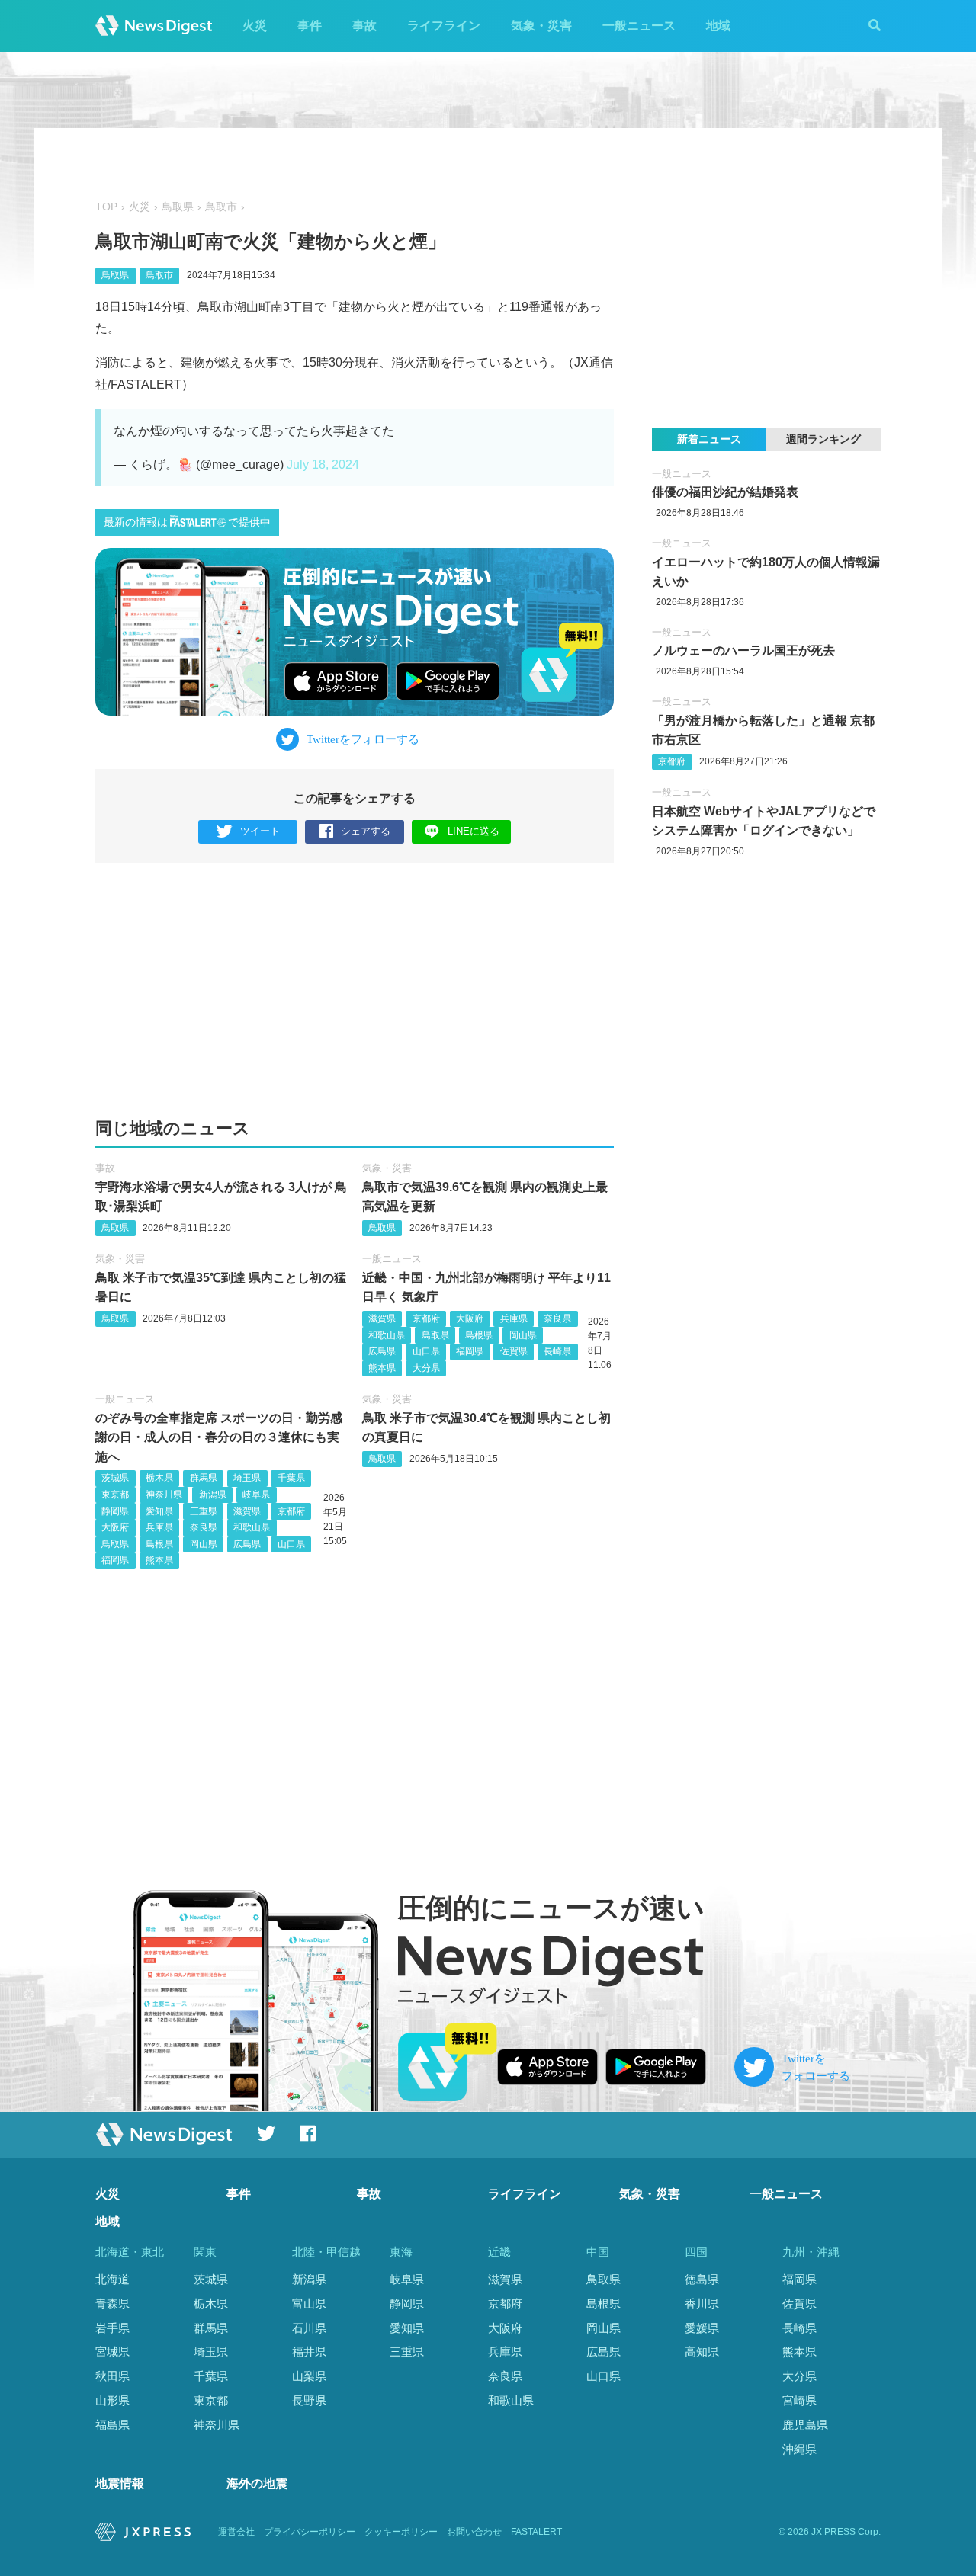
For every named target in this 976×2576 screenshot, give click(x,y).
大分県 (426, 1368)
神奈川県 (164, 1495)
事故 (364, 26)
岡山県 (523, 1335)
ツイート (260, 831)
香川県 (702, 2304)
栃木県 (159, 1478)
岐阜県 (256, 1495)
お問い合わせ (474, 2532)
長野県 (309, 2400)
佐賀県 (514, 1351)
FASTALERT (536, 2532)
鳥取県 (178, 207)
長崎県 (557, 1351)
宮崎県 (799, 2400)
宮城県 (112, 2352)
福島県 (112, 2425)
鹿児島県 (805, 2425)
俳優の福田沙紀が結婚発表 (725, 492)
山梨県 (309, 2376)
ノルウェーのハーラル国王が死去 (743, 650)
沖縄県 (799, 2449)
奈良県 (557, 1318)
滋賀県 (382, 1318)
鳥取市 (221, 207)
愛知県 (159, 1511)
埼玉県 (247, 1478)
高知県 (702, 2352)
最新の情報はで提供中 (187, 522)
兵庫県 (514, 1318)
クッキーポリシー (401, 2532)
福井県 (309, 2352)
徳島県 (702, 2279)
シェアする (366, 831)
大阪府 (470, 1318)
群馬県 (204, 1478)
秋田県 (112, 2376)
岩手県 (112, 2328)
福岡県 (470, 1351)
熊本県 (382, 1368)
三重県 (204, 1511)
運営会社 (236, 2532)
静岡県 (115, 1511)
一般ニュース (639, 26)
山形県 (112, 2400)
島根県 (479, 1335)
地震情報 (120, 2483)
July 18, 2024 (323, 465)
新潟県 (213, 1495)
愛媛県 (702, 2328)
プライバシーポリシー (310, 2532)
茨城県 (115, 1478)
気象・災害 (541, 26)
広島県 (382, 1351)
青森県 (112, 2304)
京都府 (426, 1318)
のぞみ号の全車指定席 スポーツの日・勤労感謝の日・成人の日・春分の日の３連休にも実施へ (219, 1437)
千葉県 (291, 1478)
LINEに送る (474, 831)
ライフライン (444, 26)
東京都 (115, 1495)
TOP (106, 207)
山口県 (426, 1351)
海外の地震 (257, 2483)
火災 (255, 26)
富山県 (309, 2304)
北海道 (112, 2279)
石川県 (309, 2328)
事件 (310, 26)
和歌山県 (387, 1335)
